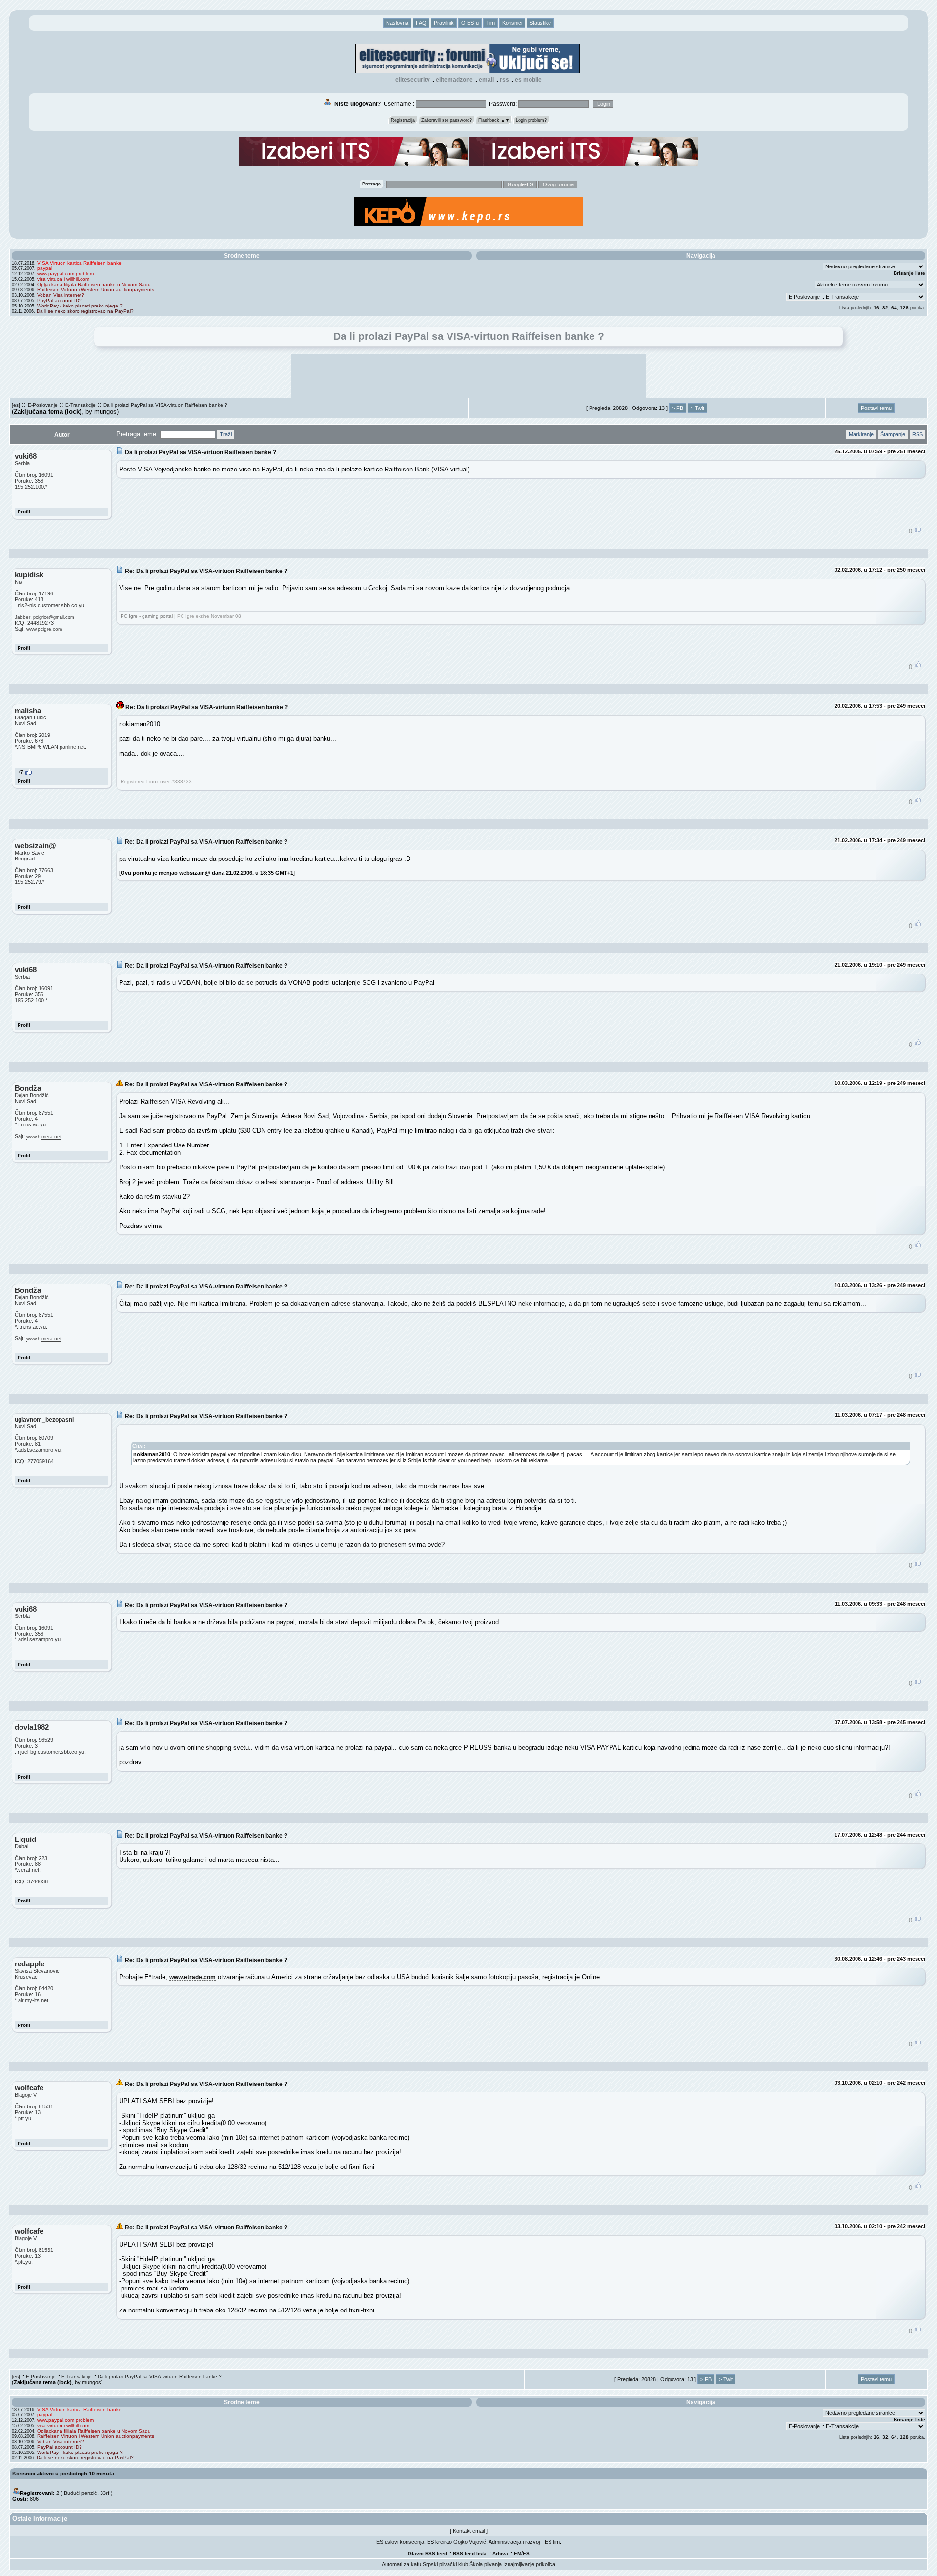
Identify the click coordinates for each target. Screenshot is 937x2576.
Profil (24, 512)
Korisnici (512, 23)
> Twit (697, 408)
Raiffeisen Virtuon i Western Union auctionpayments (96, 290)
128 (904, 308)
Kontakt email (469, 2531)
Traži (226, 434)
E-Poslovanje (43, 405)
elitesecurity (413, 80)
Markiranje (861, 434)
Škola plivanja (486, 2564)
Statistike (540, 23)
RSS (504, 80)
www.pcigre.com (44, 629)
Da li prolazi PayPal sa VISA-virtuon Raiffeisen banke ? (165, 405)
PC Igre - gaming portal (147, 616)
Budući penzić (81, 2493)
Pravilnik (444, 23)
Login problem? (531, 120)
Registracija (403, 120)
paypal (45, 268)
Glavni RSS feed (428, 2553)
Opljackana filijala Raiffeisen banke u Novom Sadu (94, 284)
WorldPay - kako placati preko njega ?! (81, 306)
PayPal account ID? (60, 300)
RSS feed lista (470, 2553)
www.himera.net (44, 1136)
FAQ (421, 23)
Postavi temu (876, 408)
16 (876, 308)
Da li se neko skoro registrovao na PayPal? (85, 311)
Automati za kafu (401, 2564)
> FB (678, 408)
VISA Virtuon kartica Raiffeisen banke (79, 263)
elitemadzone (454, 80)
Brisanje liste (909, 273)
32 (885, 308)
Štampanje (893, 434)
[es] (16, 405)
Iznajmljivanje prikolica (529, 2564)
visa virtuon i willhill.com (63, 279)
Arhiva (500, 2553)
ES (526, 2553)
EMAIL (486, 80)
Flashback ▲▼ (494, 120)
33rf (105, 2493)
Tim (490, 23)
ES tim (552, 2542)
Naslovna (397, 23)
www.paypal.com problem (65, 274)
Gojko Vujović (470, 2542)
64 (894, 308)
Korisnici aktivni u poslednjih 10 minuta (63, 2474)
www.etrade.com (193, 1977)
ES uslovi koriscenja (400, 2542)
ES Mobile (528, 80)
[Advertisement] (468, 376)
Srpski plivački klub (445, 2564)
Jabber (22, 617)
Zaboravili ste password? (447, 120)
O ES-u (470, 23)
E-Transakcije (81, 405)
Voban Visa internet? (61, 295)
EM (518, 2553)
